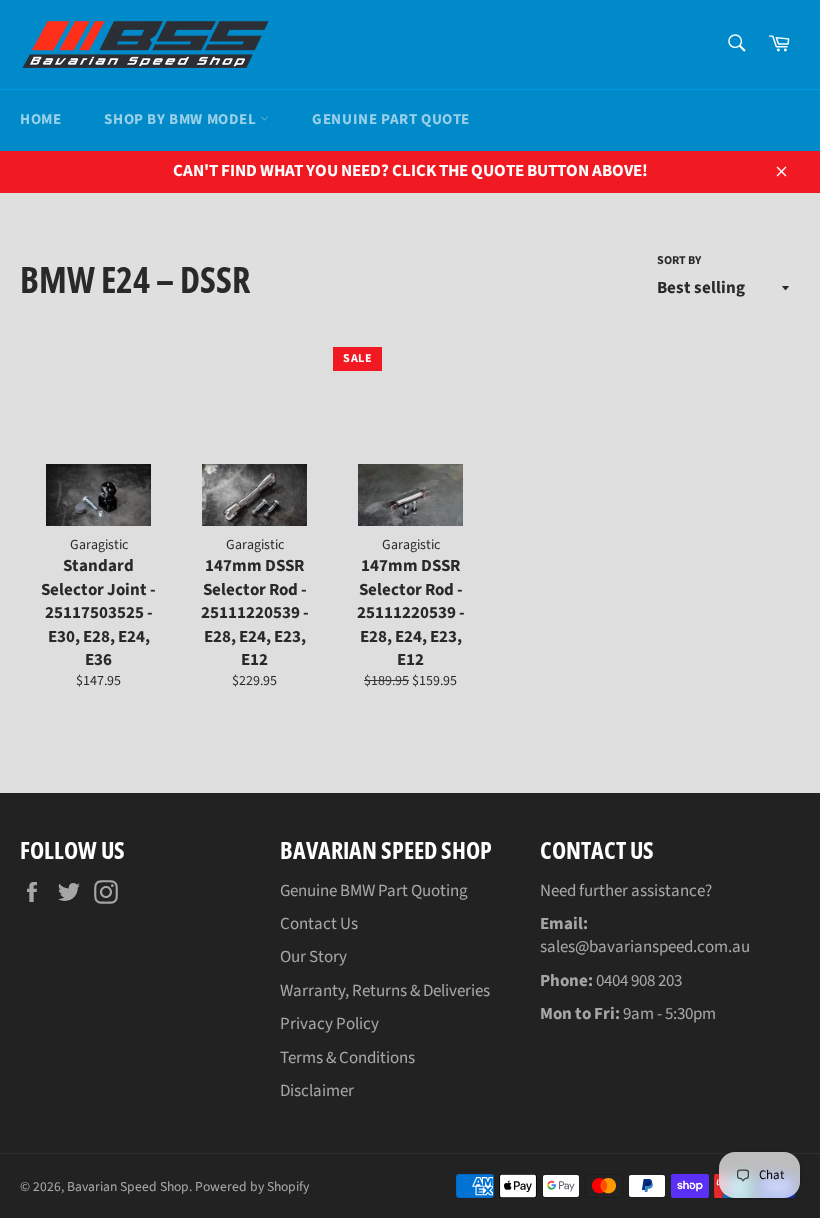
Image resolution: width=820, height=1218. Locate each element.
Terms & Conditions (347, 1058)
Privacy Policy (329, 1024)
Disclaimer (317, 1091)
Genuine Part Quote (391, 119)
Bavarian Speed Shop (128, 1186)
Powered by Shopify (252, 1186)
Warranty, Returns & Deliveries (385, 991)
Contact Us (319, 924)
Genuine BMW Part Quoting (374, 891)
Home (40, 119)
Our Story (313, 957)
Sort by (679, 261)
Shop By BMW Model (182, 119)
